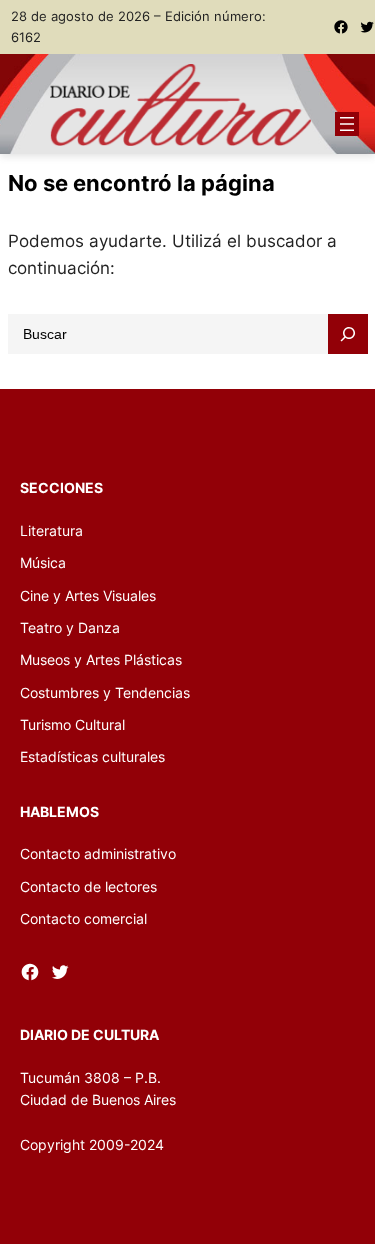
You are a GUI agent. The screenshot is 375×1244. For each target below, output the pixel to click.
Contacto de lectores (88, 886)
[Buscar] (348, 334)
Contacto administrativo (98, 853)
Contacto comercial (83, 918)
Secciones (61, 487)
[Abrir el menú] (347, 124)
